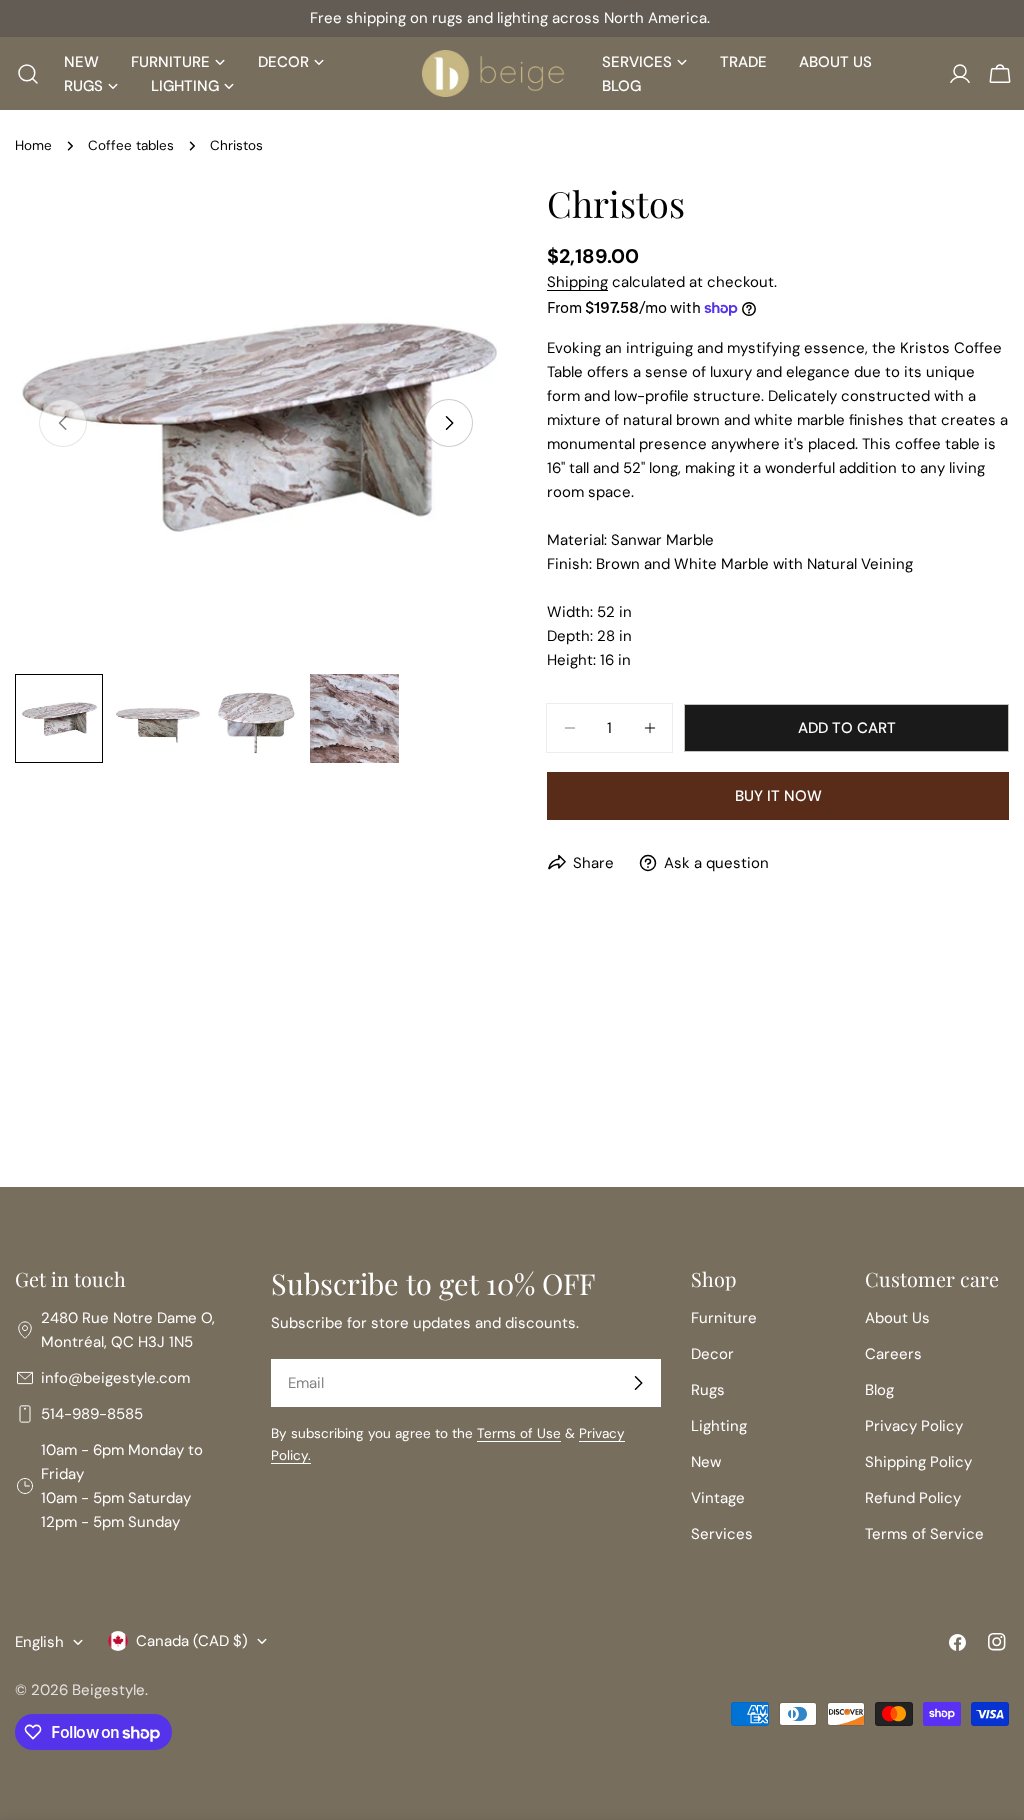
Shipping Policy (918, 1462)
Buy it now (778, 796)
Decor (712, 1354)
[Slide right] (449, 423)
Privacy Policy (914, 1426)
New (706, 1462)
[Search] (22, 74)
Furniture (724, 1318)
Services (722, 1534)
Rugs (708, 1390)
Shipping (577, 282)
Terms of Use (519, 1433)
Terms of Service (924, 1534)
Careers (893, 1354)
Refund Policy (913, 1498)
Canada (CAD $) (192, 1641)
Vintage (718, 1498)
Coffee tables (131, 145)
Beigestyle (108, 1690)
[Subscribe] (638, 1383)
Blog (879, 1390)
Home (33, 145)
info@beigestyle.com (115, 1378)
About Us (897, 1318)
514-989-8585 (92, 1414)
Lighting (719, 1426)
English (39, 1642)
